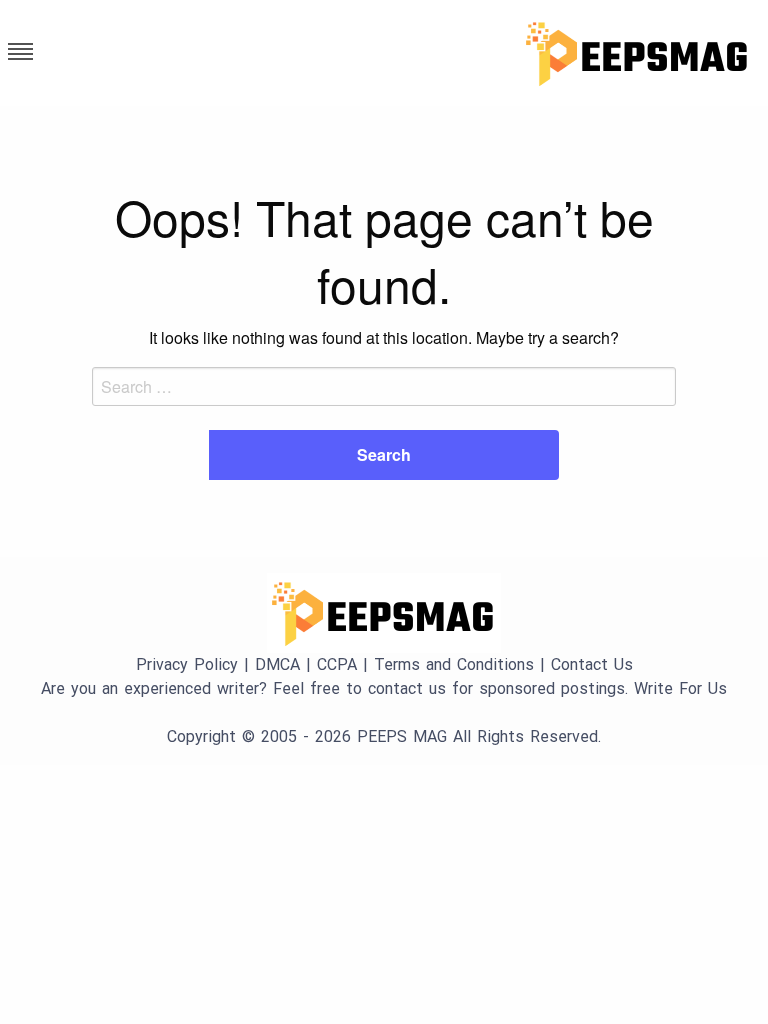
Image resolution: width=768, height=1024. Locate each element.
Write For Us (680, 688)
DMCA (277, 664)
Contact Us (592, 664)
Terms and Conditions (454, 664)
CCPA (337, 664)
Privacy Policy (187, 664)
